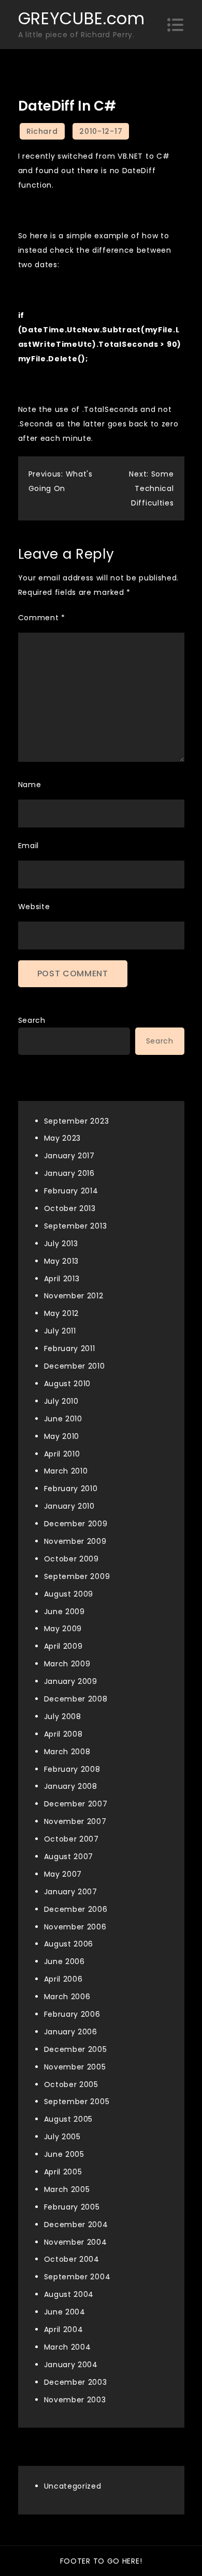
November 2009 (75, 1541)
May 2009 (63, 1629)
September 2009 (77, 1576)
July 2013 (61, 1244)
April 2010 (62, 1454)
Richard (42, 131)
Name (30, 785)
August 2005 (69, 2119)
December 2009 (76, 1524)
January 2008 (71, 1786)
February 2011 (70, 1348)
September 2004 (77, 2277)
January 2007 (71, 1892)
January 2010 (69, 1506)
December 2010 (75, 1366)
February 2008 (72, 1769)
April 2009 (63, 1646)
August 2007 (69, 1857)
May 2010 (62, 1436)
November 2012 (74, 1296)
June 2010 (63, 1419)
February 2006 (72, 2014)
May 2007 (63, 1874)
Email (29, 846)
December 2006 (76, 1909)
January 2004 (71, 2365)
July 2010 (61, 1401)
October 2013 (70, 1208)
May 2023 (63, 1138)
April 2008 (63, 1734)
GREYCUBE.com (82, 18)
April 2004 (64, 2329)
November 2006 (75, 1927)
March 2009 (67, 1664)
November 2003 (75, 2400)
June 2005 (64, 2154)
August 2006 (69, 1944)
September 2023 (77, 1121)
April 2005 (63, 2172)
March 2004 (68, 2347)
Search (32, 1020)
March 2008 (67, 1752)
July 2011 (60, 1331)
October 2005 (71, 2084)
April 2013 (62, 1279)
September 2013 (76, 1226)
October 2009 (71, 1559)
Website (34, 907)
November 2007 (75, 1821)
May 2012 (62, 1313)
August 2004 (69, 2294)
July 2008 (63, 1716)
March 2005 (67, 2189)
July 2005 (62, 2137)
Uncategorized (73, 2486)
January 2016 (69, 1173)
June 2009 (64, 1612)
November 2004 (76, 2242)
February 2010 (71, 1489)
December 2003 (76, 2382)
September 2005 (77, 2102)
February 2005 (72, 2207)
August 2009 (69, 1594)
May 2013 (62, 1261)
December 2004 (76, 2225)
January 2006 (71, 2032)
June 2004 (65, 2312)
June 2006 (64, 1961)
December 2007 (76, 1804)
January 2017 (69, 1156)
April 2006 (63, 1979)
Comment (42, 618)
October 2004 (72, 2259)
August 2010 (68, 1384)
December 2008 (76, 1699)
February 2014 (71, 1191)
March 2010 (66, 1471)
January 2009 (71, 1681)
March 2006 (67, 1997)
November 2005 (75, 2067)
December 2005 (76, 2049)
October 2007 (71, 1839)
